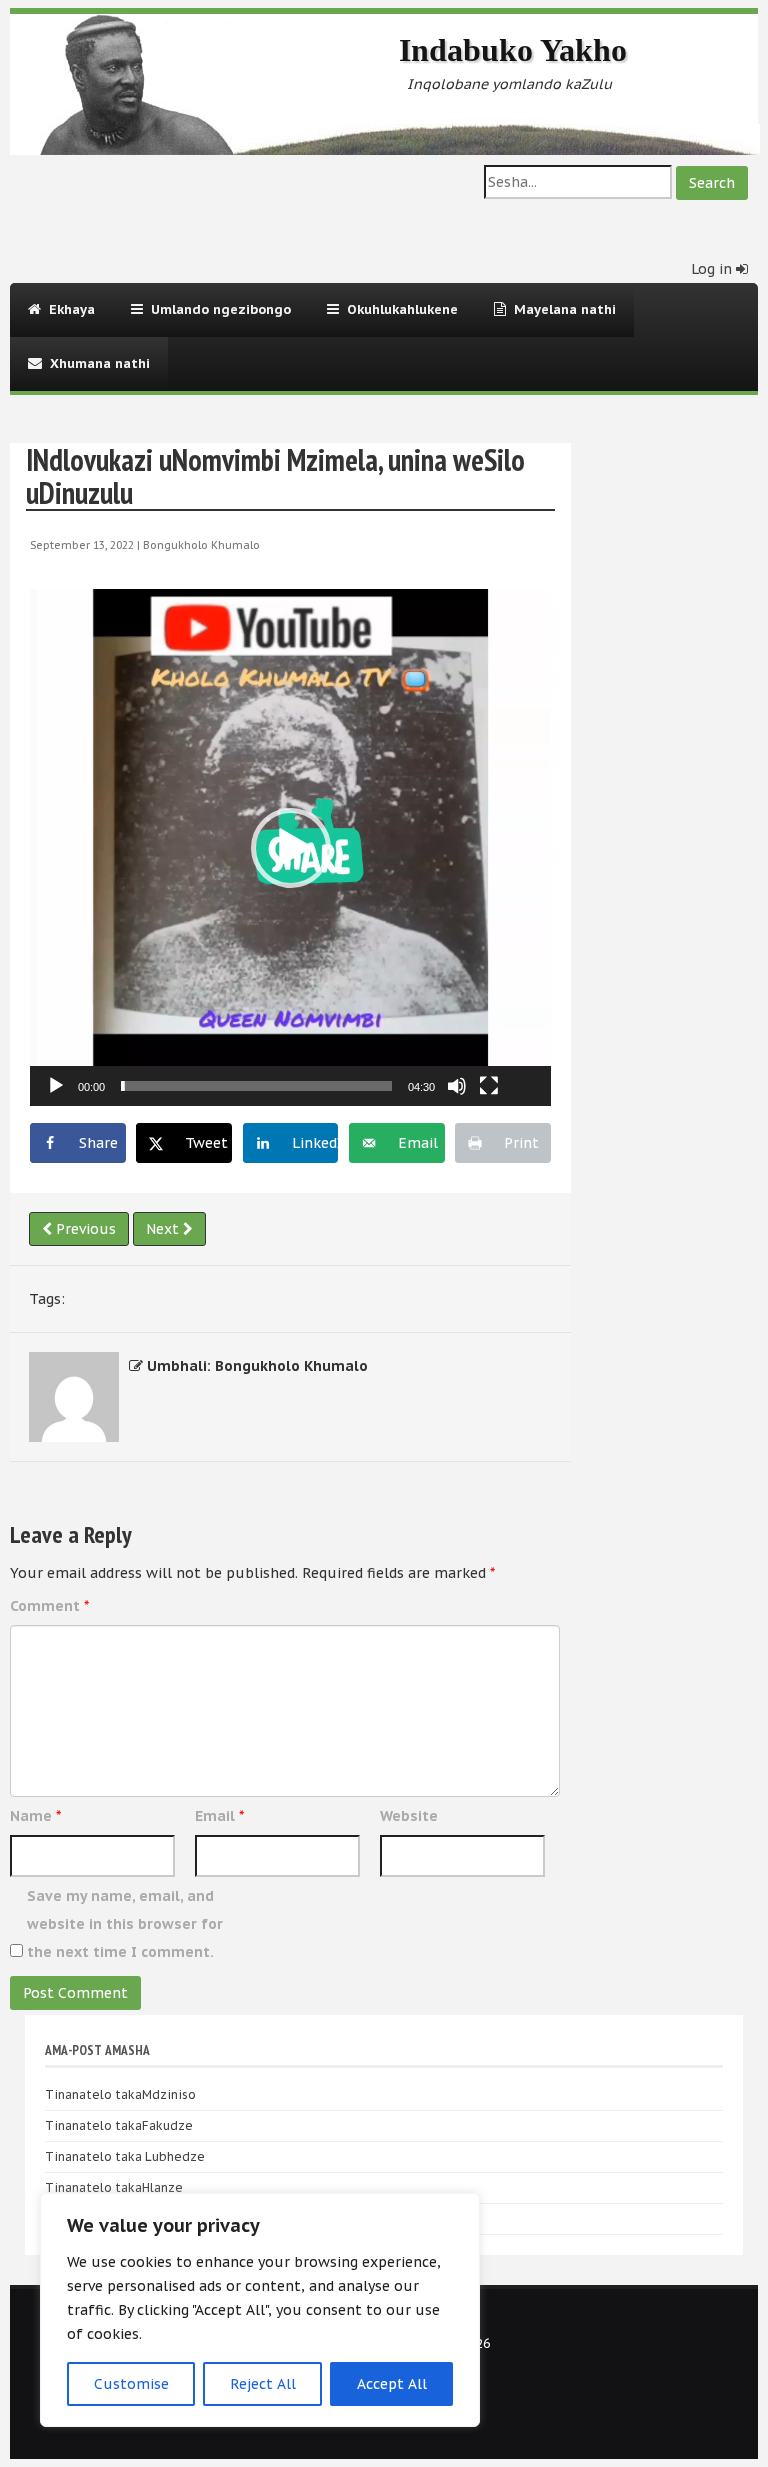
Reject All (263, 2384)
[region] (260, 2310)
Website (409, 1816)
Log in (713, 269)
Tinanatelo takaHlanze (114, 2187)
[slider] (256, 1086)
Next (164, 1229)
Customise (131, 2384)
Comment (49, 1606)
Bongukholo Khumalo (201, 545)
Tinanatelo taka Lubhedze (125, 2156)
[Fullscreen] (489, 1086)
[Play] (56, 1086)
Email (219, 1816)
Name (35, 1816)
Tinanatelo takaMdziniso (120, 2094)
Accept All (392, 2384)
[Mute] (457, 1086)
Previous (84, 1229)
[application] (290, 847)
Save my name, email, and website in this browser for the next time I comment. (125, 1924)
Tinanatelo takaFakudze (119, 2125)
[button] (291, 848)
